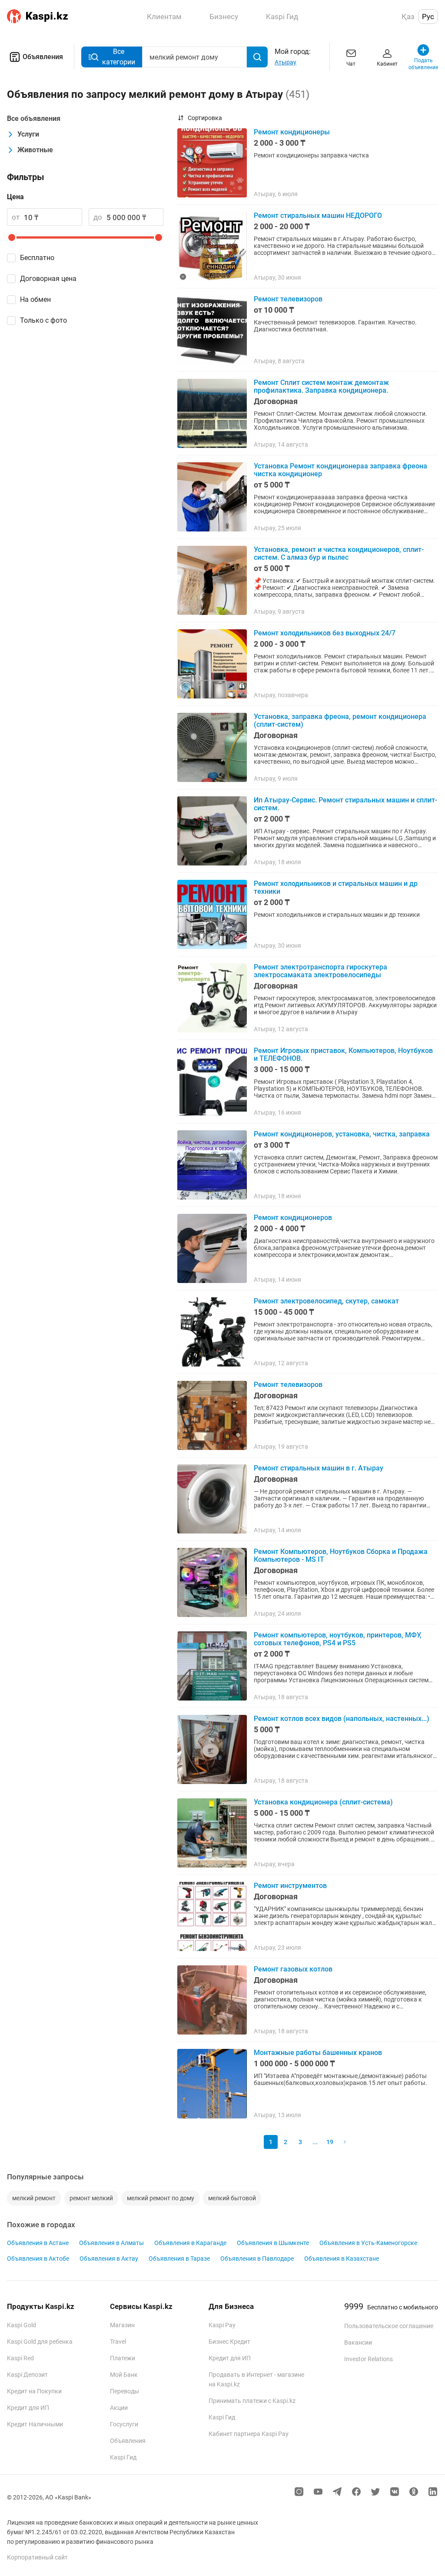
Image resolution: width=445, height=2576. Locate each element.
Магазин (122, 2325)
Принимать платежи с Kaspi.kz (252, 2401)
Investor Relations (369, 2359)
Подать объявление (423, 64)
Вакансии (358, 2342)
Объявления (43, 57)
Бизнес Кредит (229, 2342)
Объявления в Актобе (38, 2259)
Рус (428, 17)
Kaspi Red (20, 2358)
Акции (119, 2408)
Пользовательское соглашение (389, 2326)
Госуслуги (124, 2424)
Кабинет (387, 64)
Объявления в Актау (109, 2259)
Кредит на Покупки (34, 2391)
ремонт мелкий (91, 2198)
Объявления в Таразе (179, 2259)
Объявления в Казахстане (342, 2259)
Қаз (408, 17)
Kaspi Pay (222, 2325)
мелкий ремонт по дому (161, 2198)
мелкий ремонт (34, 2198)
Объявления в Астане (38, 2243)
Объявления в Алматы (111, 2243)
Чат (351, 64)
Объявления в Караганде (190, 2243)
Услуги (28, 134)
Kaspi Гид (123, 2457)
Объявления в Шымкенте (273, 2243)
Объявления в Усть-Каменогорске (368, 2243)
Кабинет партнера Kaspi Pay (249, 2434)
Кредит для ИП (28, 2408)
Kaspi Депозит (27, 2375)
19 (330, 2142)
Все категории (119, 57)
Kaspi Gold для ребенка (40, 2342)
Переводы (125, 2391)
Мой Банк (124, 2375)
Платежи (123, 2358)
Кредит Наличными (35, 2424)
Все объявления (34, 119)
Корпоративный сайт (37, 2557)
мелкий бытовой (232, 2198)
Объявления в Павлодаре (257, 2259)
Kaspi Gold (22, 2325)
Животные (35, 150)
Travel (118, 2342)
